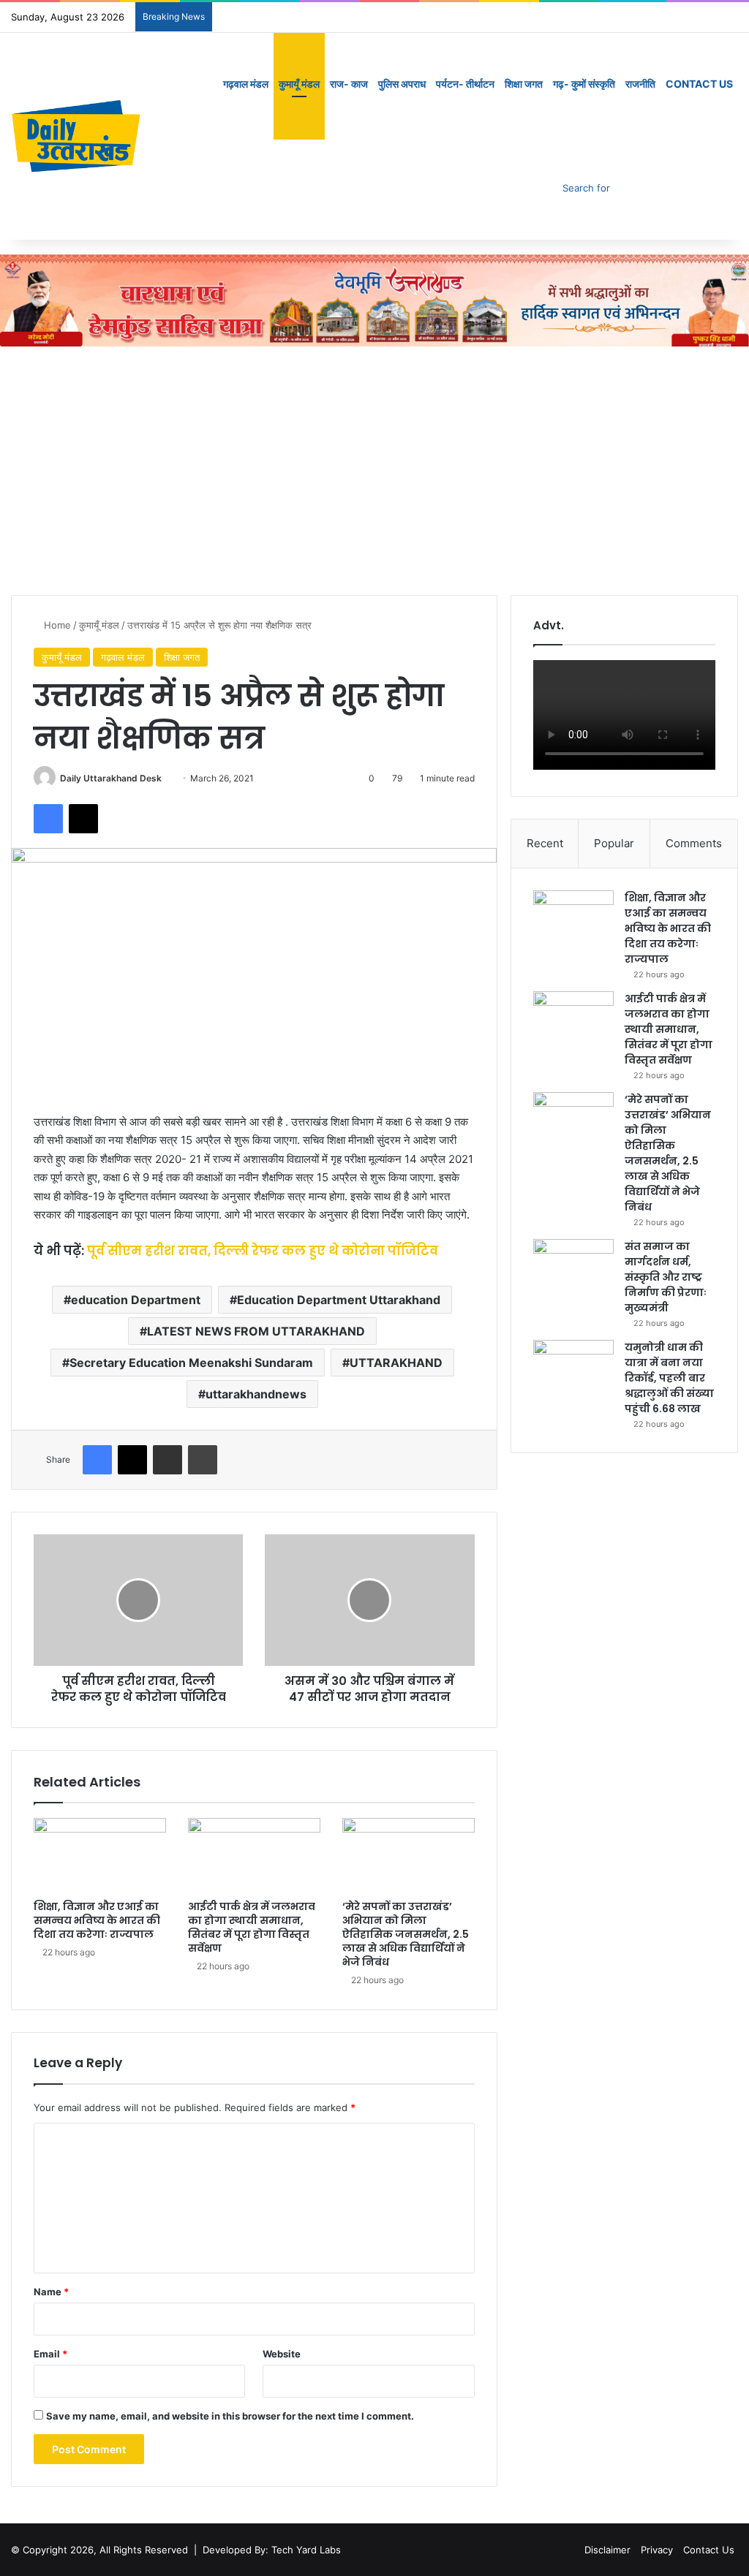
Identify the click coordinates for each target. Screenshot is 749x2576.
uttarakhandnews (256, 1394)
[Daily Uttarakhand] (76, 136)
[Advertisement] (374, 471)
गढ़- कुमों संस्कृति (584, 84)
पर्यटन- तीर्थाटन (465, 84)
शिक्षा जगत (524, 84)
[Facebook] (48, 819)
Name (51, 2292)
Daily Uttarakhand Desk (111, 778)
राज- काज (349, 84)
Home (56, 625)
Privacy (657, 2550)
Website (282, 2354)
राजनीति (640, 84)
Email (50, 2354)
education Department (136, 1300)
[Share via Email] (168, 1460)
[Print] (203, 1460)
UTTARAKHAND (396, 1363)
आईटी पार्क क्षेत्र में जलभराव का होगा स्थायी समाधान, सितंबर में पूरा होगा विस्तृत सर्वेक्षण (252, 1927)
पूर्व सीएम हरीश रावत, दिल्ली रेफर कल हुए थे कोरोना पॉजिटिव (263, 1251)
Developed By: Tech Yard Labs (272, 2550)
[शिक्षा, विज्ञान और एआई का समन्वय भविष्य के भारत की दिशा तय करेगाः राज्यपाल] (100, 1855)
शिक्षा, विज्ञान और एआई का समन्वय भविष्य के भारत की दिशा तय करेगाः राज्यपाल (97, 1920)
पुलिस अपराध (402, 84)
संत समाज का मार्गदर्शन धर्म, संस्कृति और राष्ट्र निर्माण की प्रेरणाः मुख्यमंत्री (666, 1277)
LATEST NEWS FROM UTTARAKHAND (256, 1331)
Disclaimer (607, 2550)
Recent (545, 843)
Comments (694, 843)
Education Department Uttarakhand (339, 1300)
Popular (614, 843)
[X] (83, 819)
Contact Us (699, 84)
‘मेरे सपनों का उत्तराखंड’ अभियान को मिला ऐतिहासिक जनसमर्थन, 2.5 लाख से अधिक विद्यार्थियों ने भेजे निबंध (406, 1934)
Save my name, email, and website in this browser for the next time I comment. (230, 2416)
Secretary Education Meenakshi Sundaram (191, 1363)
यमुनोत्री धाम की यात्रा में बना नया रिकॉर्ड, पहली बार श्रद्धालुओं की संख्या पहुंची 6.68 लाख (669, 1378)
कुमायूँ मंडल (299, 84)
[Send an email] (167, 778)
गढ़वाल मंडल (246, 84)
